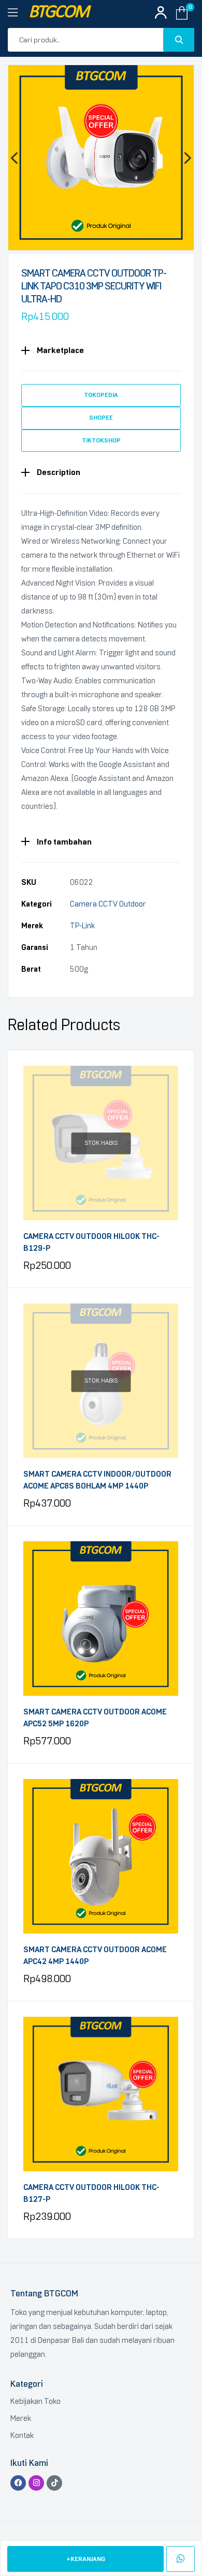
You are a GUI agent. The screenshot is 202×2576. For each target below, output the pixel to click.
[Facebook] (18, 2483)
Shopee (101, 418)
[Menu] (18, 13)
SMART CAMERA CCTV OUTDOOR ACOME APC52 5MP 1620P (95, 1718)
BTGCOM (59, 13)
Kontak (22, 2435)
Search (179, 40)
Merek (21, 2418)
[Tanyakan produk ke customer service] (181, 2559)
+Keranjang (86, 2559)
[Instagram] (36, 2483)
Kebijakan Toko (35, 2401)
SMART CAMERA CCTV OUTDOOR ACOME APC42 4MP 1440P (95, 1956)
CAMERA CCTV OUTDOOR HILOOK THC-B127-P (91, 2193)
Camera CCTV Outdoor (108, 904)
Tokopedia (101, 395)
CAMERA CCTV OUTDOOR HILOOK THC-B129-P (91, 1242)
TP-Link (82, 926)
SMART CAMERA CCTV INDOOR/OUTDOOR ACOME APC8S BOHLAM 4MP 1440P (97, 1480)
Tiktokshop (101, 440)
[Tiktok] (54, 2483)
